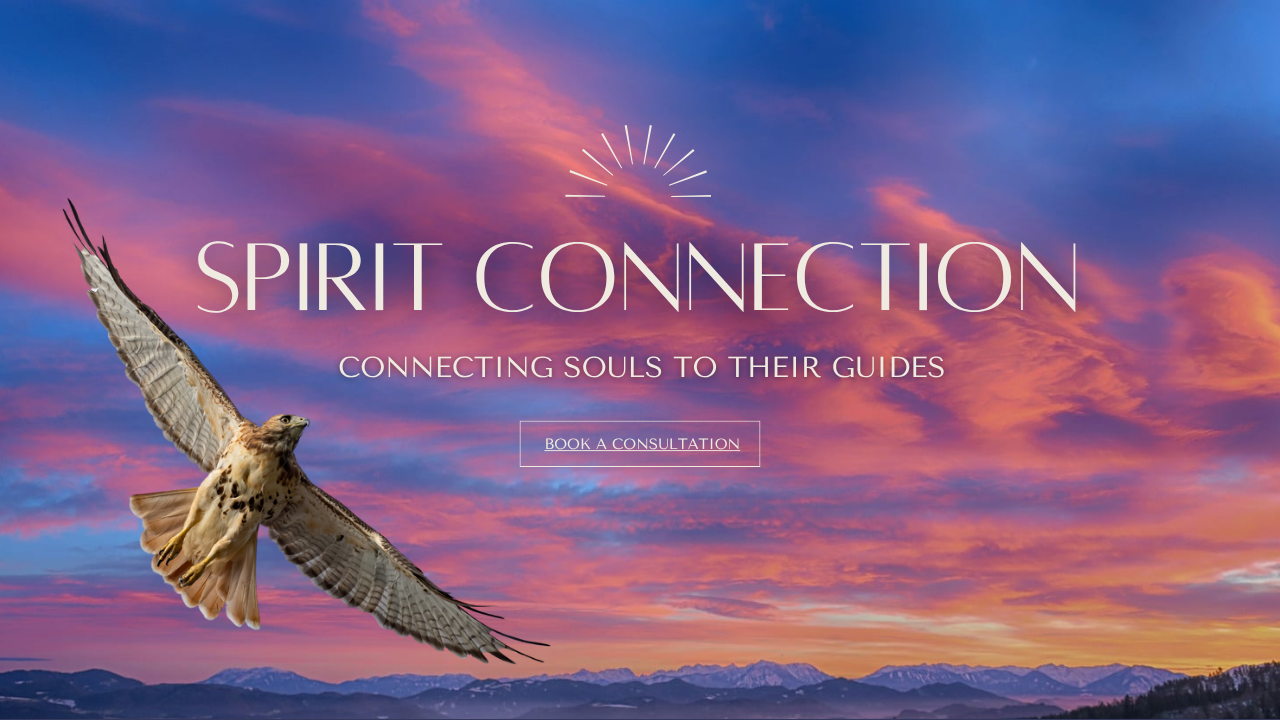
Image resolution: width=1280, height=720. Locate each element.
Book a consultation (642, 444)
